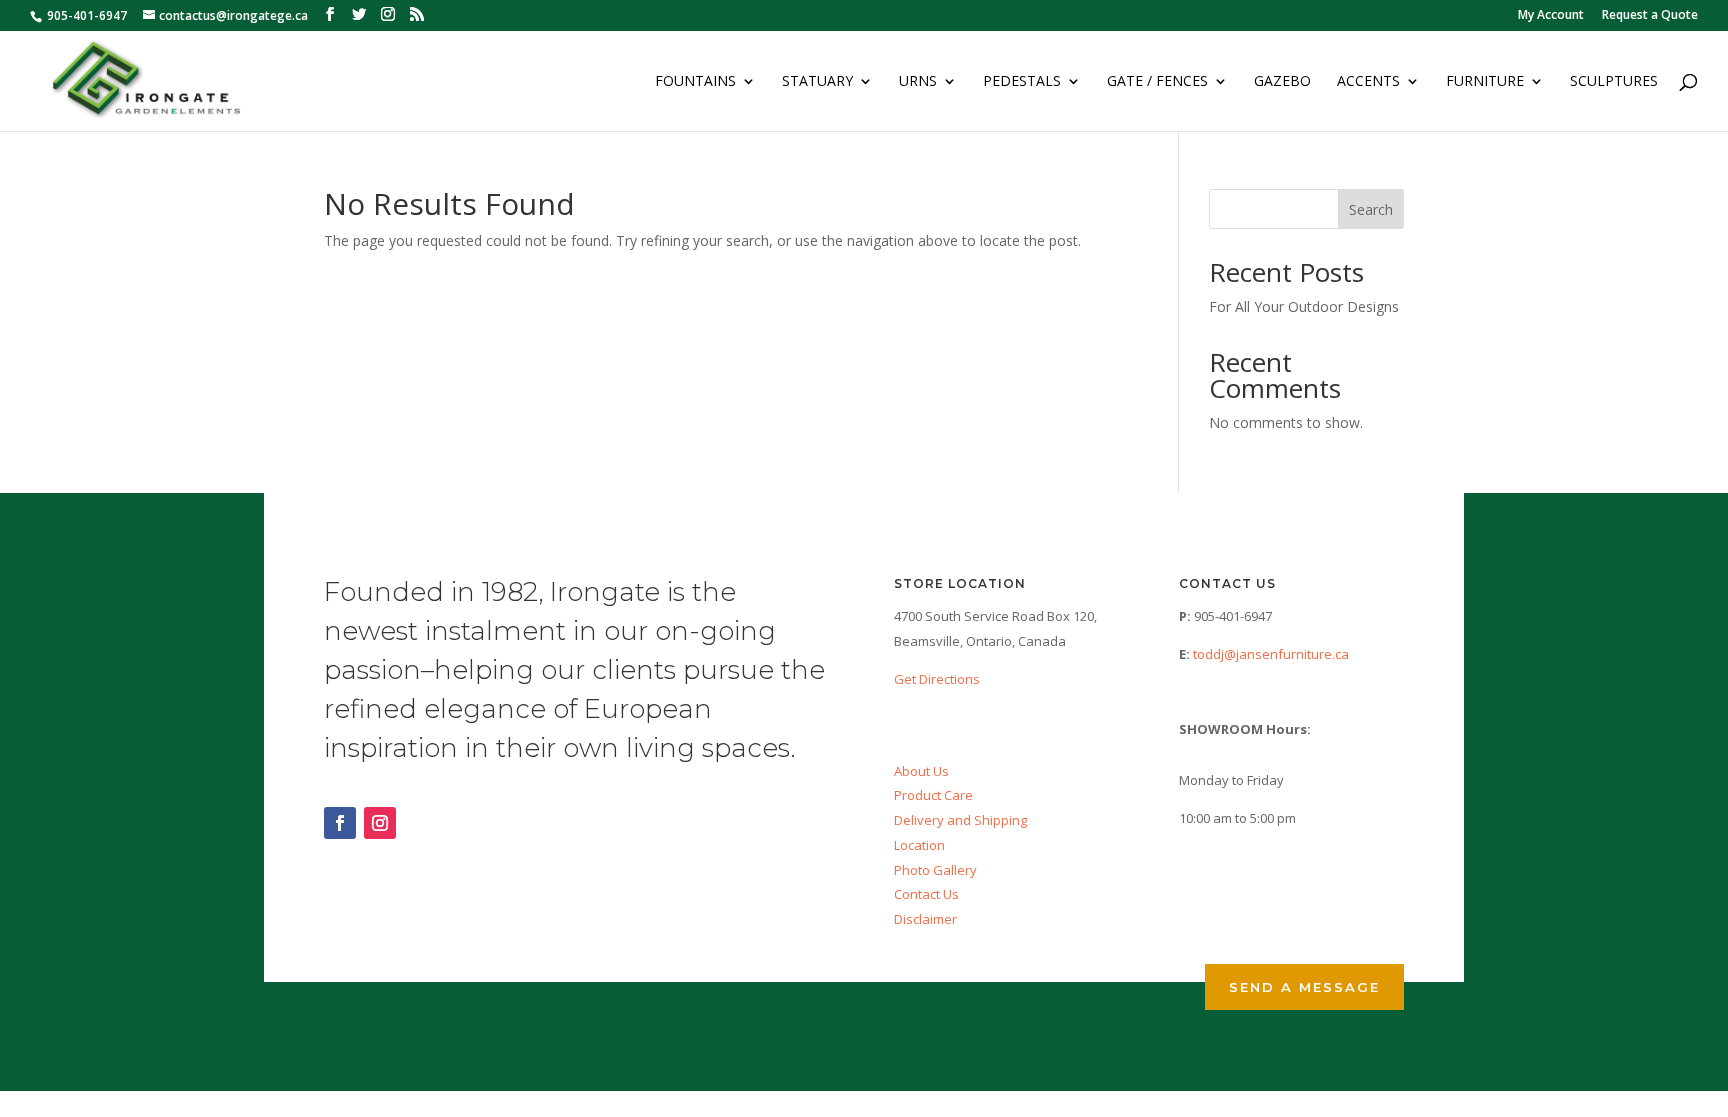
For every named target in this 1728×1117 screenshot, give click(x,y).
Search (1371, 209)
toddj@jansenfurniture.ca (1271, 654)
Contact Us (926, 894)
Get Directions (937, 679)
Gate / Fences (1157, 82)
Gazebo (1282, 82)
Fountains (695, 82)
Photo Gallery (935, 870)
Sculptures (1614, 82)
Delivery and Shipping (960, 820)
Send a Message (1304, 987)
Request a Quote (1650, 16)
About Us (921, 771)
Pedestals (1022, 82)
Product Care (933, 795)
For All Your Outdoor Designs (1304, 306)
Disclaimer (925, 919)
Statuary (817, 82)
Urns (918, 82)
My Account (1551, 16)
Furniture (1485, 82)
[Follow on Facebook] (340, 823)
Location (919, 845)
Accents (1368, 82)
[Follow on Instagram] (380, 823)
